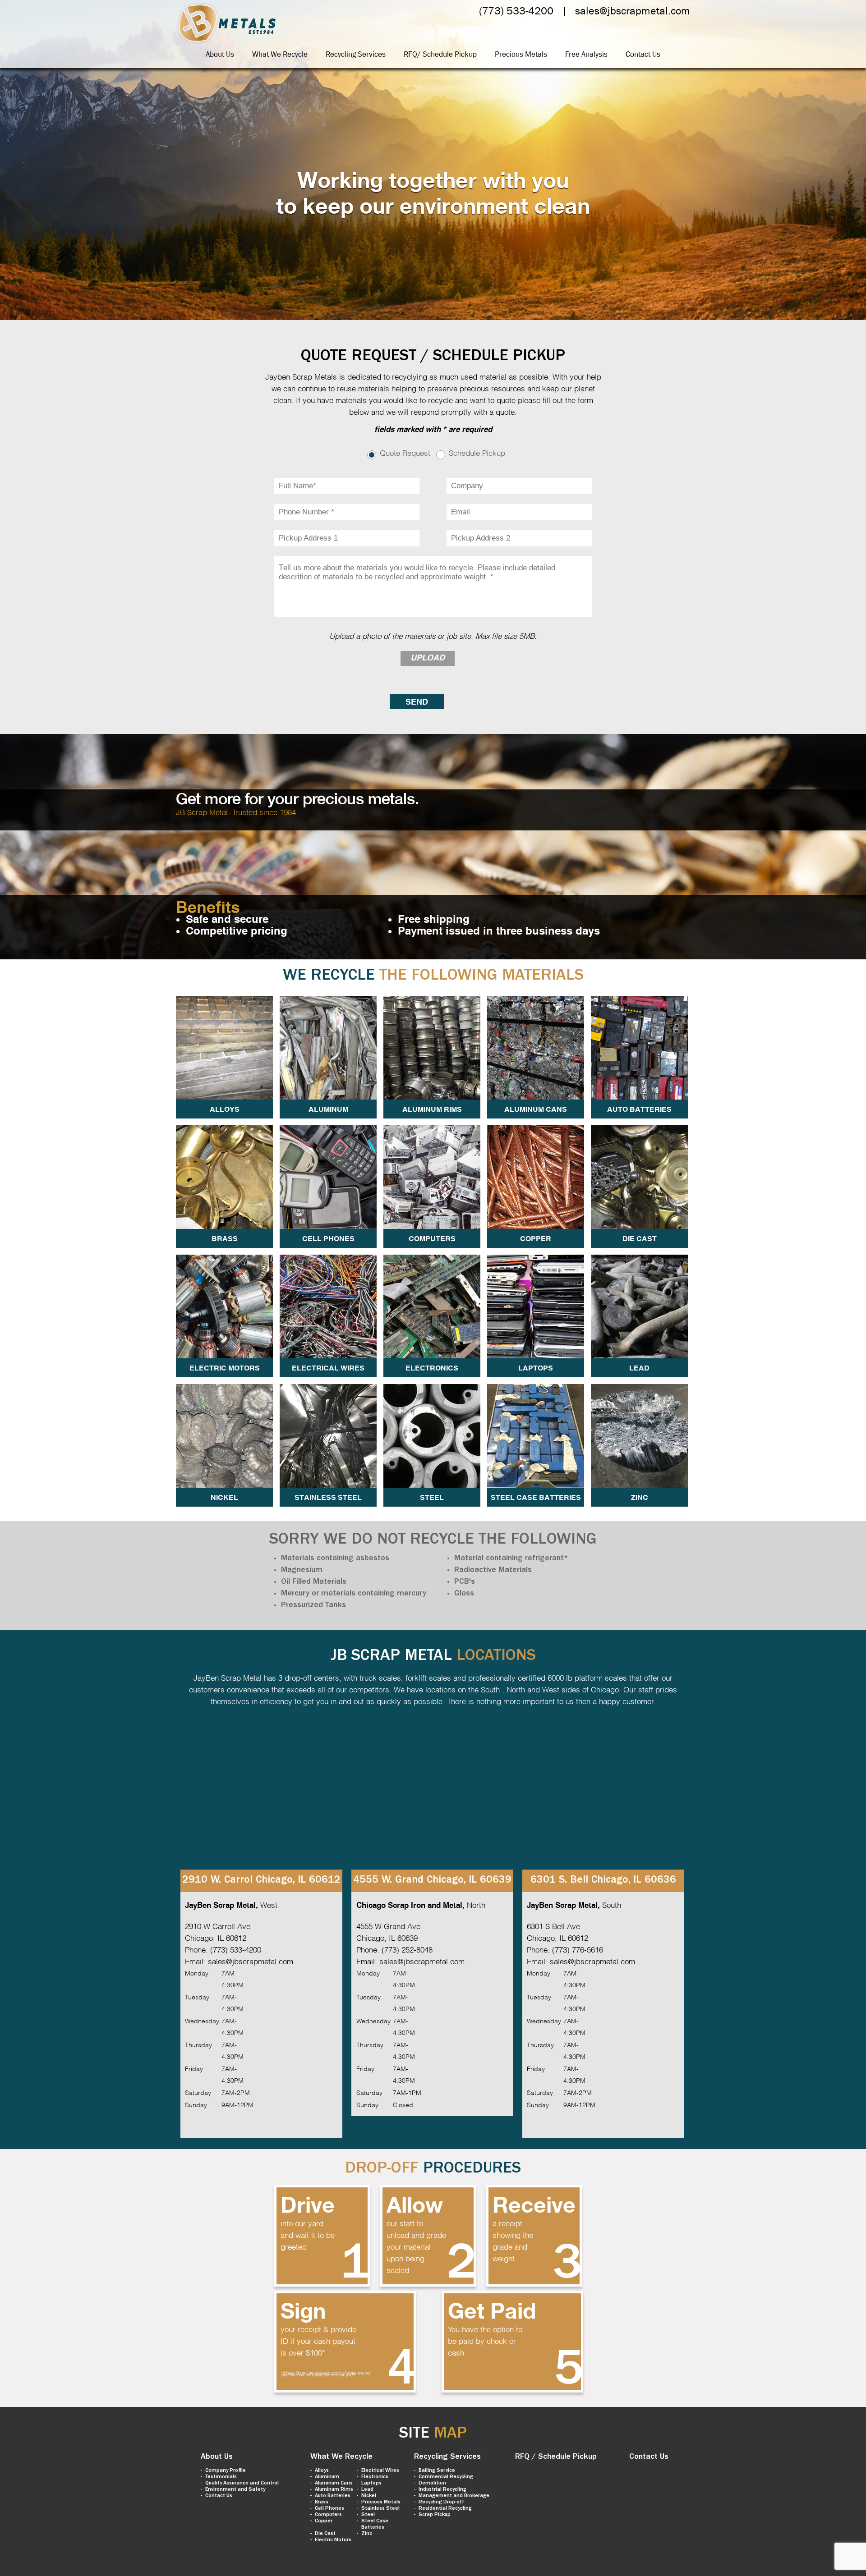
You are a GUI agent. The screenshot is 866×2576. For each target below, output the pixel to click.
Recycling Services (356, 54)
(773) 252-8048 (407, 1949)
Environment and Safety (235, 2490)
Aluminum (327, 2477)
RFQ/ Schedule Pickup (440, 54)
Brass (322, 2503)
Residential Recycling (445, 2509)
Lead (367, 2490)
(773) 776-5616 (578, 1949)
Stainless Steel (380, 2509)
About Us (220, 54)
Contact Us (643, 54)
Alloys (322, 2471)
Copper (324, 2521)
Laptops (371, 2484)
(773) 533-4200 (516, 11)
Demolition (432, 2484)
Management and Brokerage (454, 2496)
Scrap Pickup (435, 2515)
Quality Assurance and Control (242, 2484)
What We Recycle (280, 54)
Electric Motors (333, 2540)
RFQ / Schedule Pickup (556, 2457)
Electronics (375, 2477)
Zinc (367, 2534)
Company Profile (226, 2471)
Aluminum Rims (334, 2490)
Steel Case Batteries (375, 2525)
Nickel (369, 2496)
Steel (368, 2515)
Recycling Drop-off (441, 2503)
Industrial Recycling (442, 2490)
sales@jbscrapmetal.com (633, 11)
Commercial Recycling (446, 2477)
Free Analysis (586, 54)
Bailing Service (437, 2471)
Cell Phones (329, 2509)
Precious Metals (521, 54)
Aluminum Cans (334, 2484)
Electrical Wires (380, 2471)
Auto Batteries (333, 2496)
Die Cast (325, 2534)
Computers (328, 2515)
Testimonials (221, 2477)
